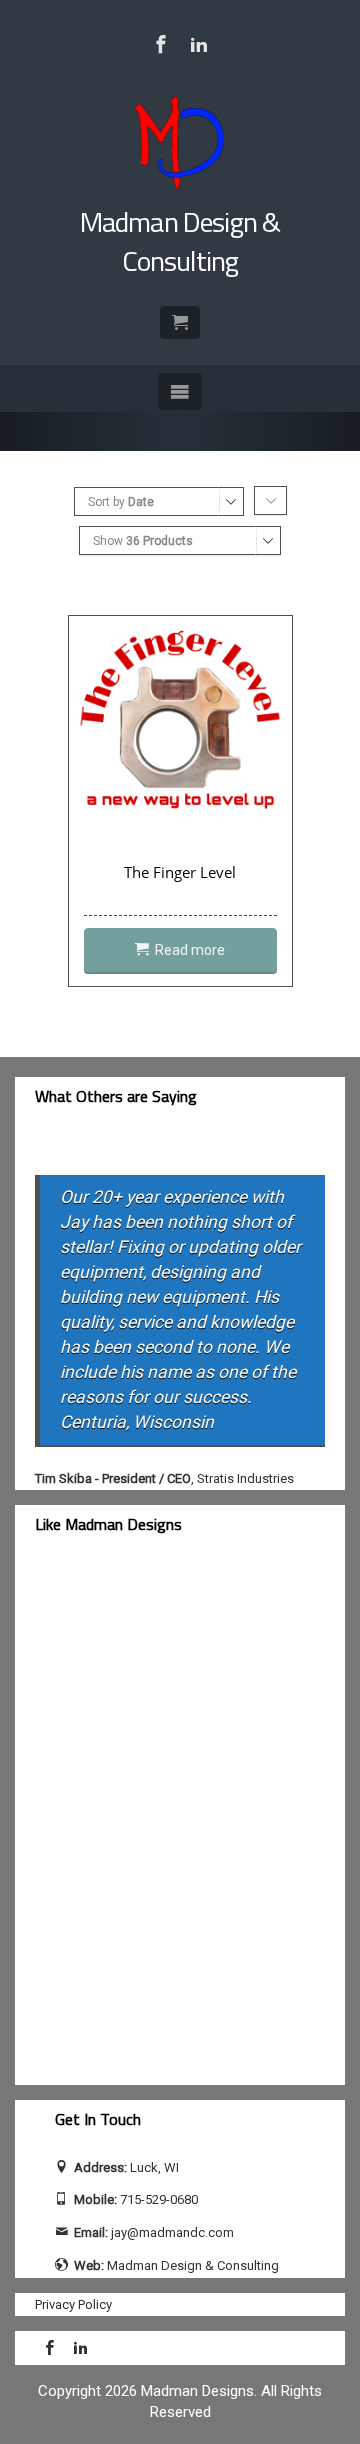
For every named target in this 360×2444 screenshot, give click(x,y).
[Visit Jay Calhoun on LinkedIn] (199, 44)
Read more (190, 950)
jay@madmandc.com (172, 2232)
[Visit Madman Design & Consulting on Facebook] (161, 44)
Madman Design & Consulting (180, 241)
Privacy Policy (73, 2304)
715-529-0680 (159, 2199)
